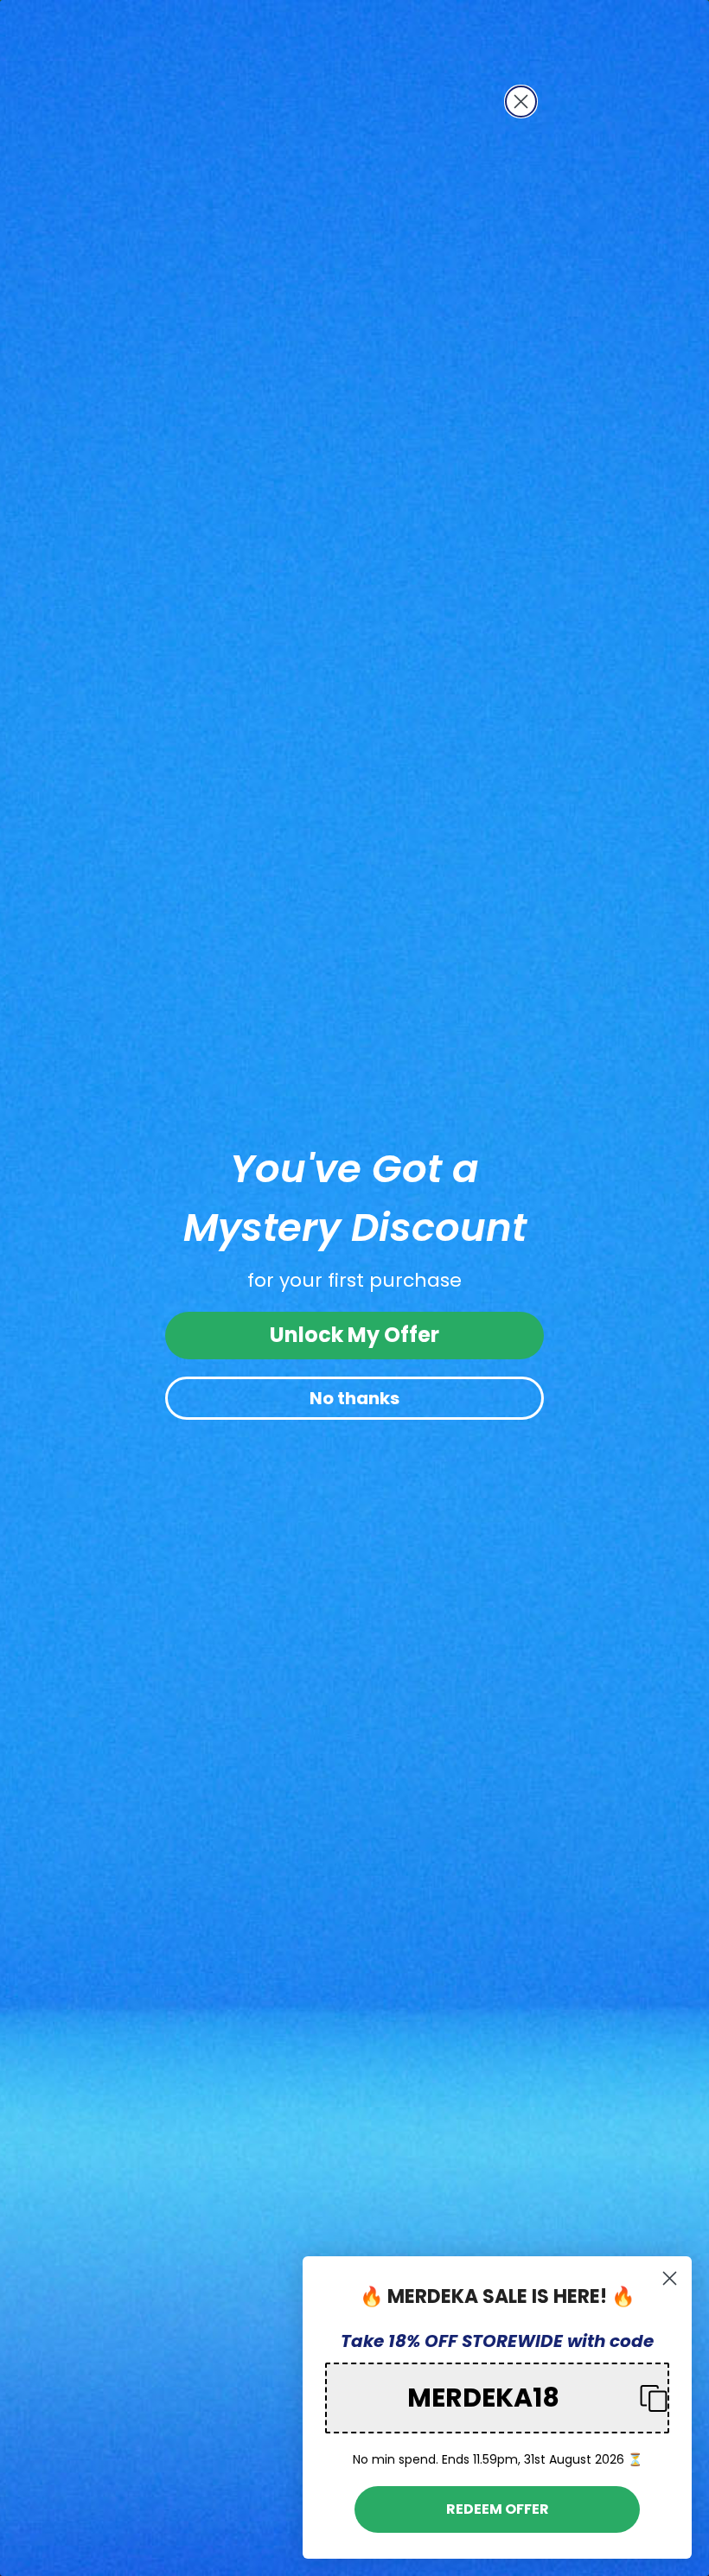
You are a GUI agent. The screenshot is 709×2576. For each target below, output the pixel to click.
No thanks (354, 1398)
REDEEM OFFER (498, 2509)
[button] (497, 2398)
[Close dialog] (521, 102)
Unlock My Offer (354, 1335)
